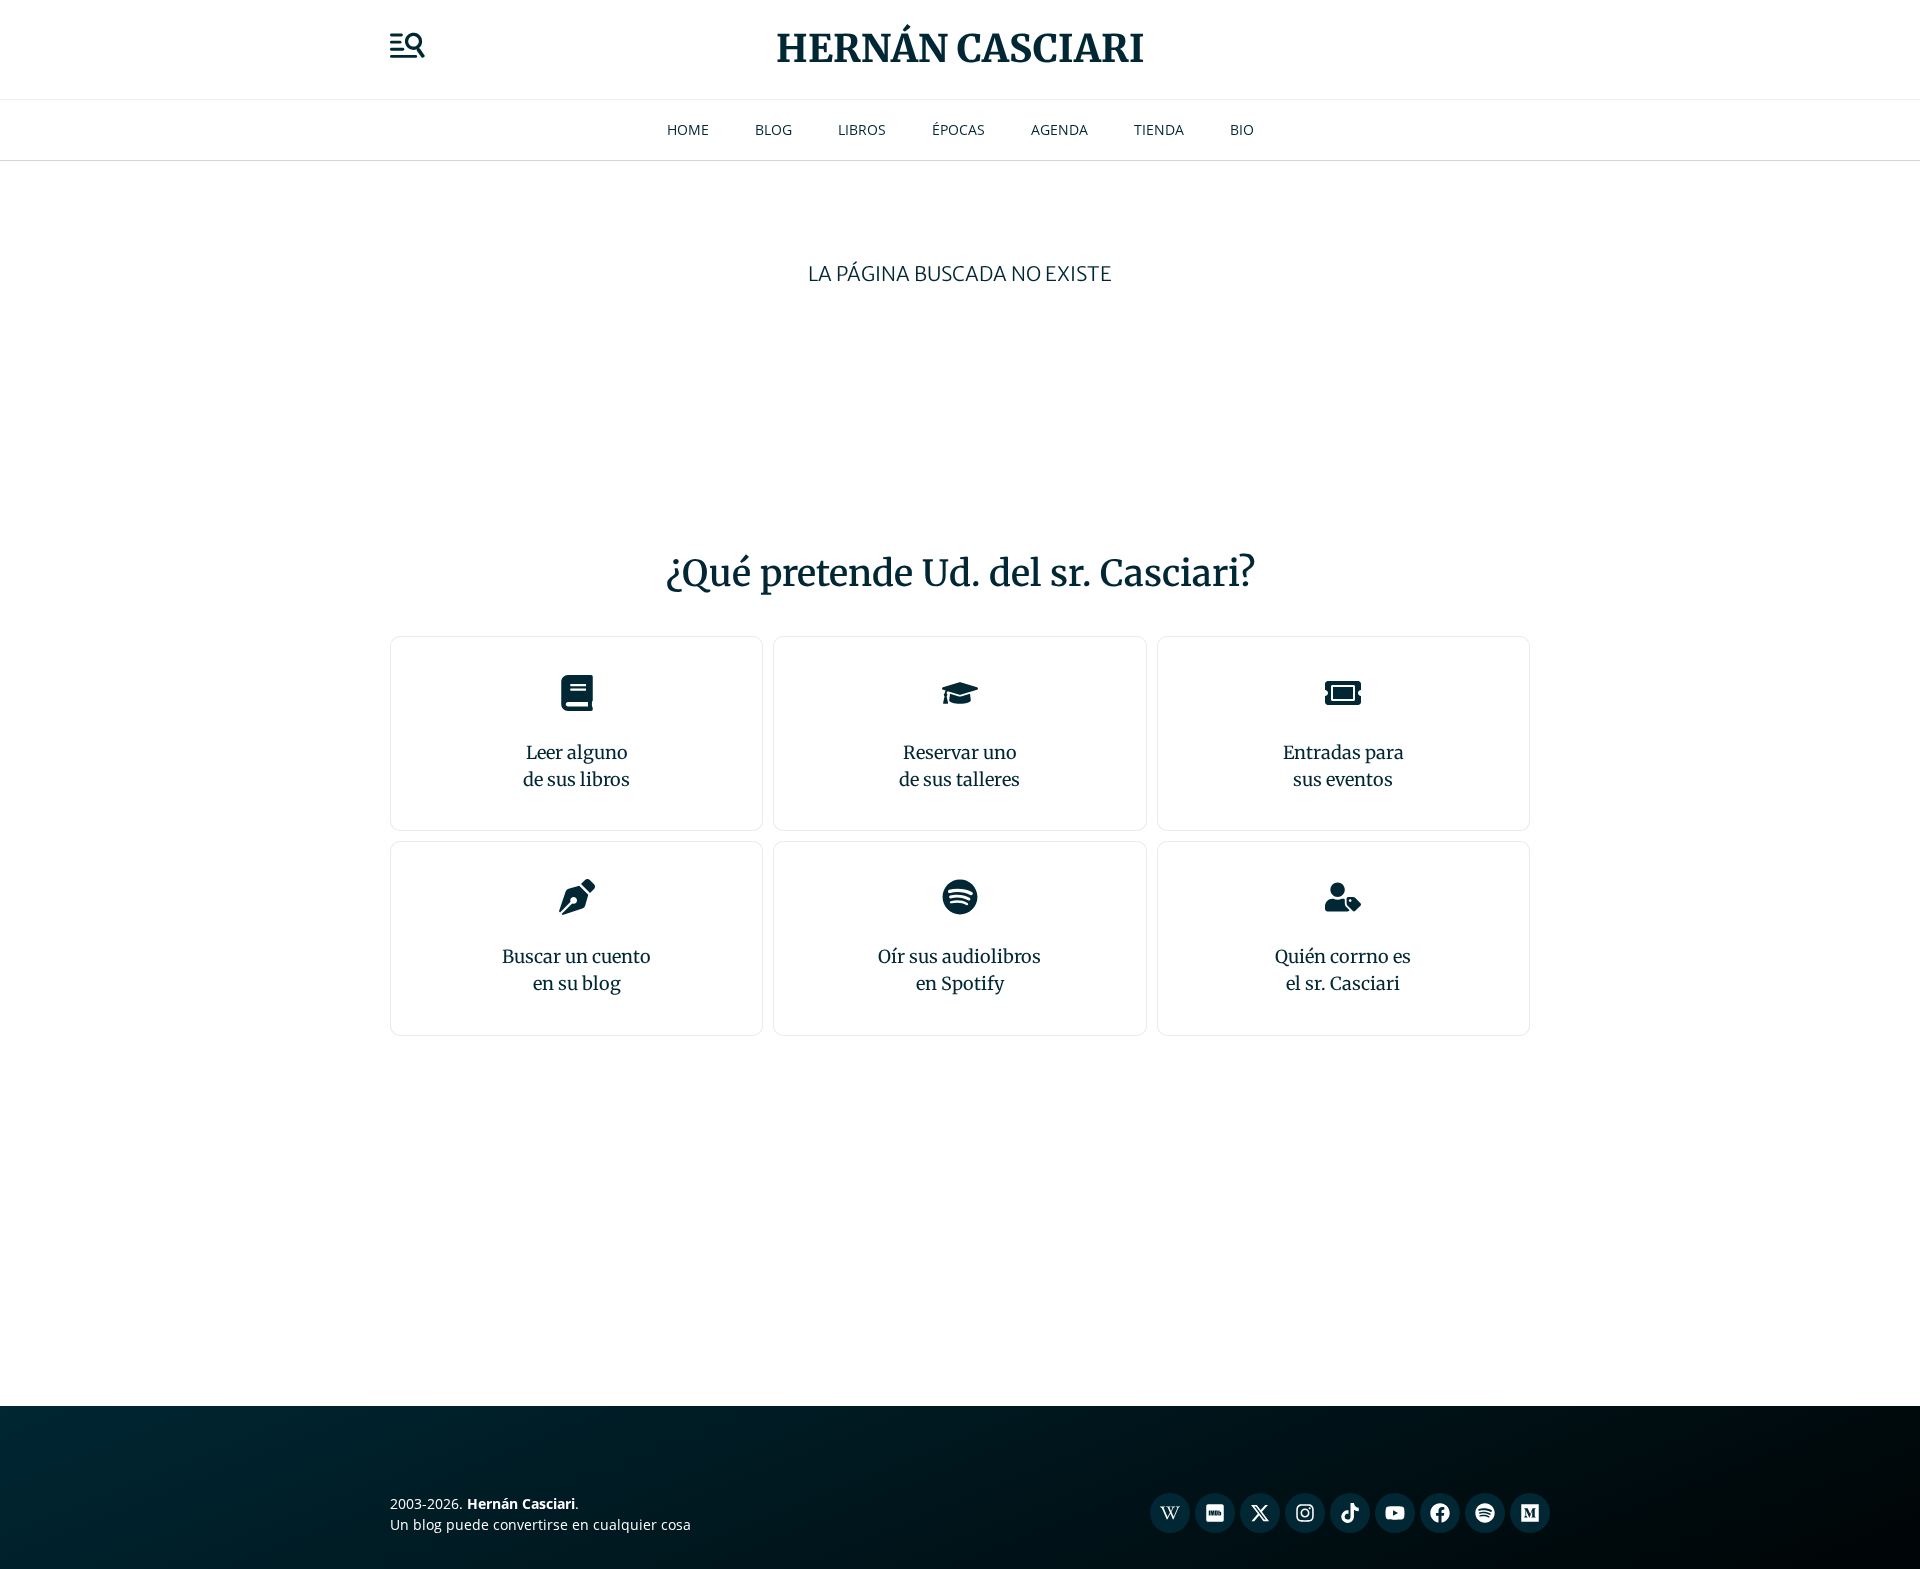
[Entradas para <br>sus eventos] (1343, 693)
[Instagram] (1305, 1513)
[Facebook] (1440, 1513)
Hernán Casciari (960, 48)
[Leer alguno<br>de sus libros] (577, 693)
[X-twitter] (1260, 1513)
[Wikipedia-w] (1170, 1513)
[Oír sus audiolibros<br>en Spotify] (960, 897)
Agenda (1059, 129)
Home (688, 129)
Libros (862, 129)
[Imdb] (1215, 1513)
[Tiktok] (1350, 1513)
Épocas (958, 129)
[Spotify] (1485, 1513)
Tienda (1159, 129)
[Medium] (1530, 1513)
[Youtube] (1395, 1513)
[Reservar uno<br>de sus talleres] (960, 693)
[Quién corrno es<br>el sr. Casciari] (1343, 897)
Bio (1242, 129)
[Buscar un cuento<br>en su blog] (577, 897)
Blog (773, 129)
